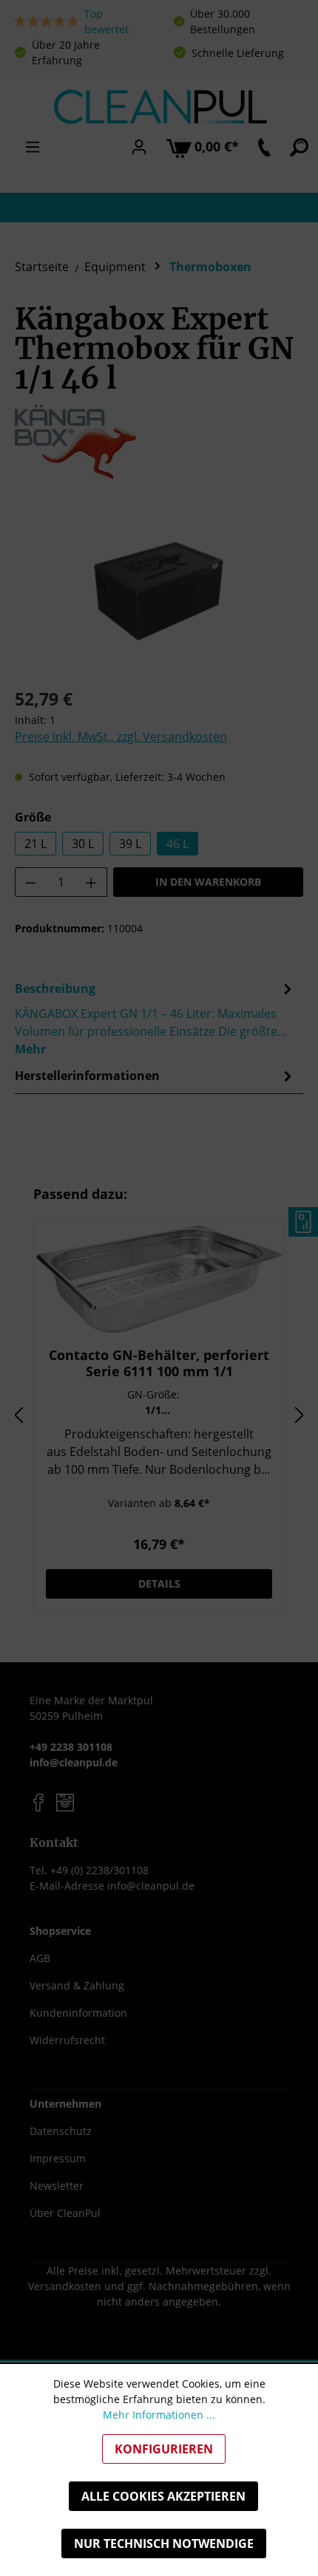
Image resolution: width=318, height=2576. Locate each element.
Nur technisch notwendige (164, 2543)
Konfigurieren (164, 2449)
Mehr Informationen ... (159, 2415)
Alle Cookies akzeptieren (163, 2496)
